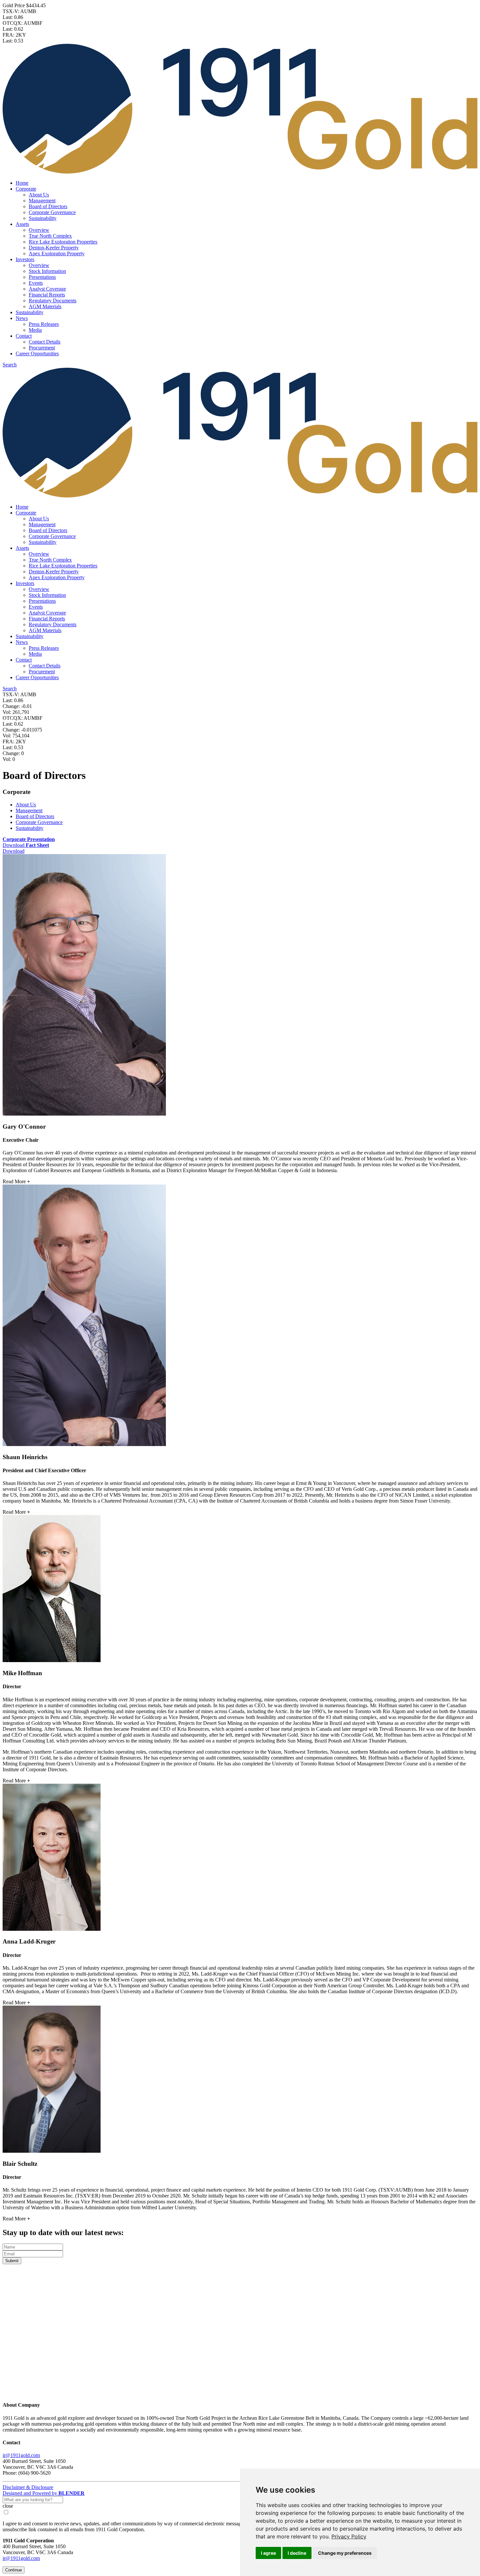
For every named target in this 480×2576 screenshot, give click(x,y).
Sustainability (43, 218)
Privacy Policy (349, 2536)
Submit (12, 2261)
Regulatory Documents (53, 301)
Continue (14, 2570)
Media (35, 330)
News (22, 318)
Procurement (42, 348)
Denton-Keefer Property (54, 248)
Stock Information (47, 271)
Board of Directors (48, 206)
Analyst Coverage (47, 289)
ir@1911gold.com (21, 2455)
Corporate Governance (52, 212)
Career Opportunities (37, 354)
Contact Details (45, 342)
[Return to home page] (240, 2392)
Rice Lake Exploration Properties (63, 242)
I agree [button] (268, 2553)
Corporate (26, 189)
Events (36, 283)
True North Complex (50, 236)
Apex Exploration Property (57, 253)
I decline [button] (297, 2553)
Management (42, 201)
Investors (25, 259)
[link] (349, 2536)
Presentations (42, 277)
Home (22, 183)
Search (10, 365)
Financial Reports (47, 295)
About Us (39, 195)
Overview (39, 230)
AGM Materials (45, 306)
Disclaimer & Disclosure (28, 2487)
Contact (24, 336)
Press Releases (44, 324)
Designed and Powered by (44, 2493)
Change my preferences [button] (345, 2553)
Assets (22, 224)
